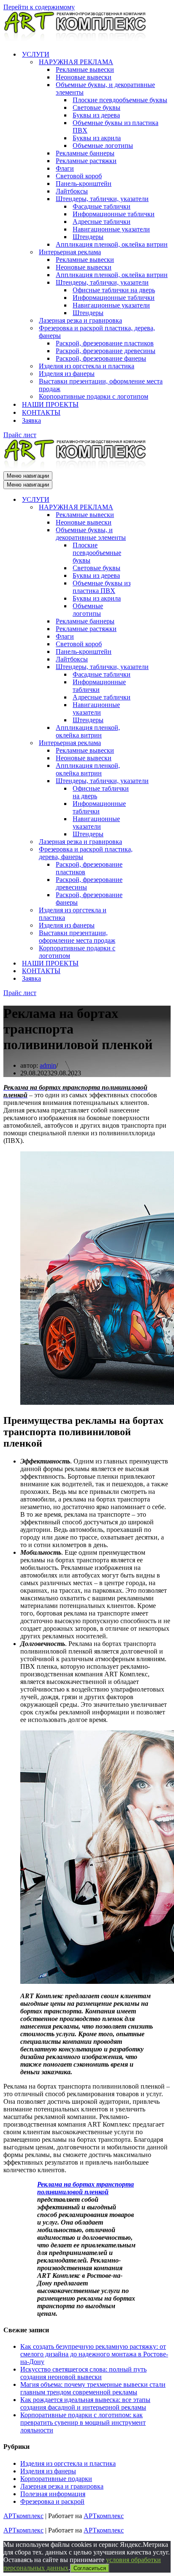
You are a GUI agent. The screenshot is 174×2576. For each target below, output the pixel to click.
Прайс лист (20, 435)
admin (48, 1065)
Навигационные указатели (111, 229)
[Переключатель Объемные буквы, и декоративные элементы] (151, 534)
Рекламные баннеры (85, 153)
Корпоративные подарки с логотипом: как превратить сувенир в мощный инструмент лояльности (83, 2422)
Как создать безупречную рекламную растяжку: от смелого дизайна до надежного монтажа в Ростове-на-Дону (94, 2354)
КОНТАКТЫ (41, 412)
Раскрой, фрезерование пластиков (105, 343)
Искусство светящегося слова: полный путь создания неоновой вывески (83, 2373)
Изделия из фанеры (67, 374)
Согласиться (90, 2568)
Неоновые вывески (84, 77)
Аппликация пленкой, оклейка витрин (112, 244)
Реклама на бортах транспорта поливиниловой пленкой (86, 2188)
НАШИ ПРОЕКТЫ (50, 404)
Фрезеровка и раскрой (52, 2501)
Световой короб (79, 176)
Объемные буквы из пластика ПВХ (116, 126)
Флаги (65, 168)
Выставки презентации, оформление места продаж (101, 385)
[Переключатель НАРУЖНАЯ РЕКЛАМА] (151, 507)
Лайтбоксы (72, 191)
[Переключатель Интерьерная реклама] (151, 743)
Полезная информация (53, 2494)
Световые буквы (97, 107)
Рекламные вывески (85, 69)
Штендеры (88, 237)
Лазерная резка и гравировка (80, 320)
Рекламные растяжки (86, 161)
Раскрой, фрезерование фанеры (101, 358)
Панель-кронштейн (84, 184)
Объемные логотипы (103, 146)
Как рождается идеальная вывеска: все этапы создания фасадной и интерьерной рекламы (85, 2403)
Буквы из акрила (97, 138)
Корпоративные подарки (56, 2479)
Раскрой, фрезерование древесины (106, 351)
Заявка (31, 420)
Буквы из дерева (96, 115)
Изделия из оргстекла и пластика (87, 366)
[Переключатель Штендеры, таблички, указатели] (151, 667)
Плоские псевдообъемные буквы (120, 100)
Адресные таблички (102, 222)
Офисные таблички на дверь (114, 290)
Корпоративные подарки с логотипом (94, 396)
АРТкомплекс (23, 2516)
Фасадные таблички (102, 206)
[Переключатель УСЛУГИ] (151, 500)
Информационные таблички (114, 214)
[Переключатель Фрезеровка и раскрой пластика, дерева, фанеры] (151, 853)
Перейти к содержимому (39, 7)
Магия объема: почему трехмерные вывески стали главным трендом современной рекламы (93, 2388)
